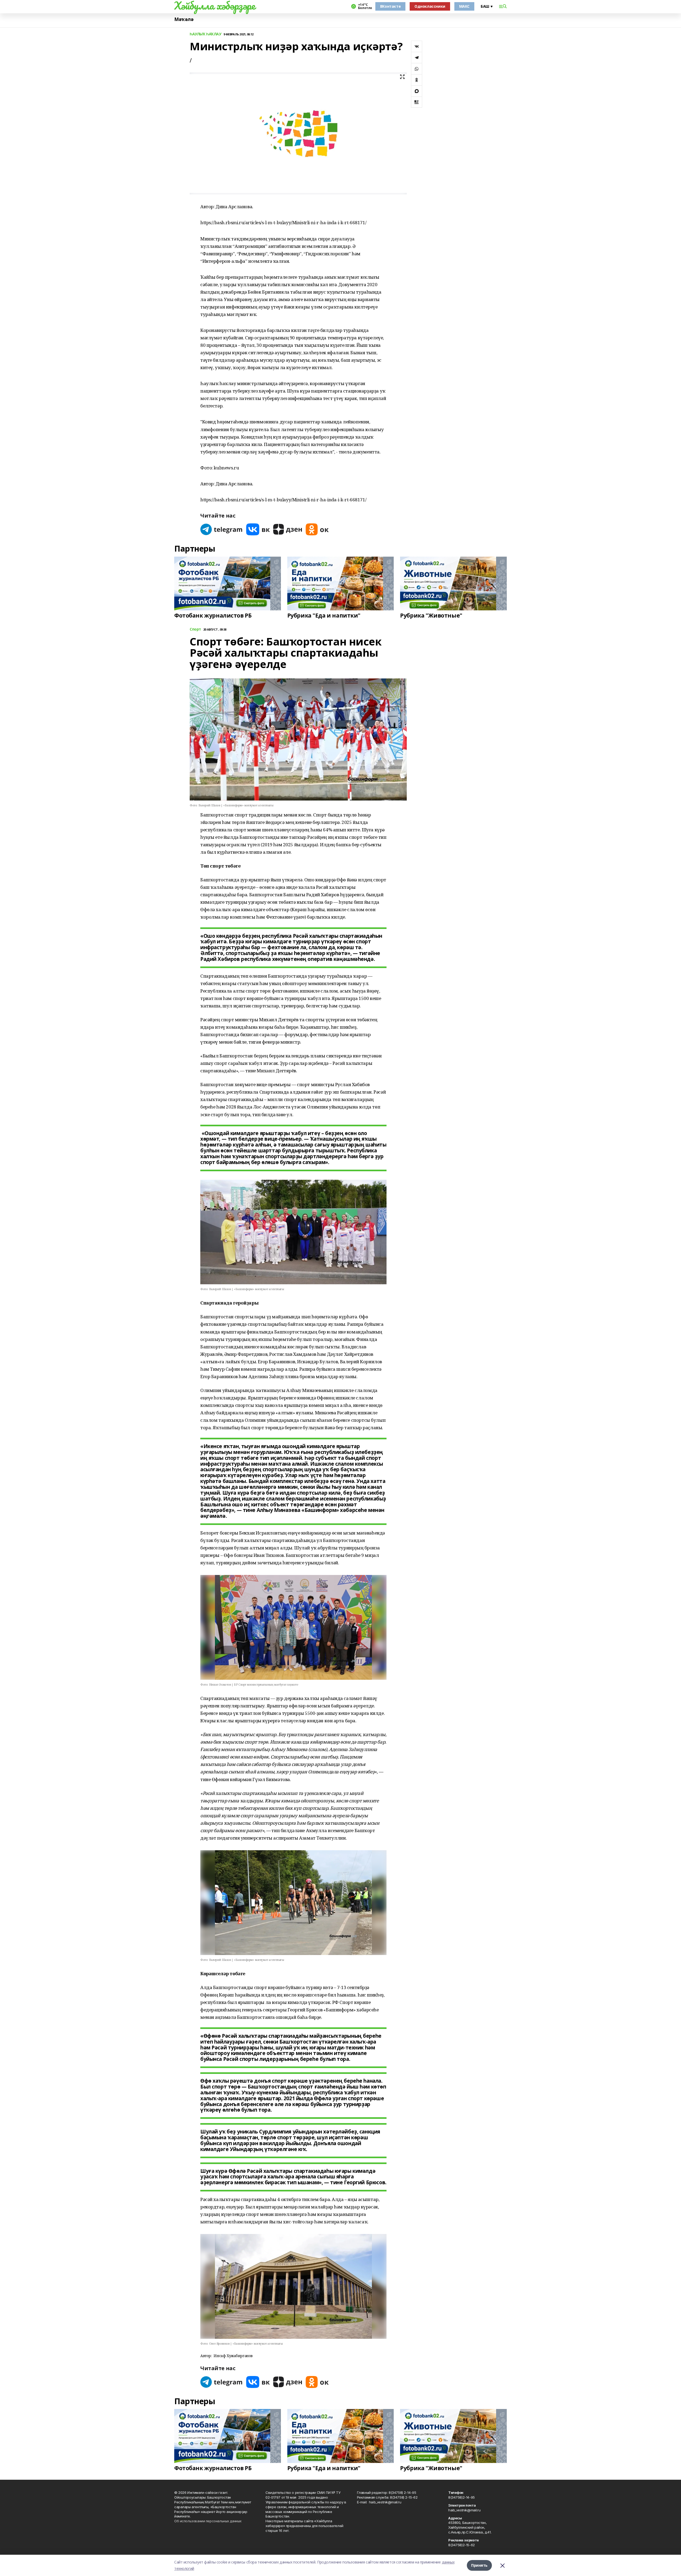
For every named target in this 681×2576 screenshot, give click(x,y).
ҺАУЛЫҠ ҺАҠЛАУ (205, 34)
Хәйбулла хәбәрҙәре (215, 6)
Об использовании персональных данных (208, 2521)
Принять (479, 2565)
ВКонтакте (390, 6)
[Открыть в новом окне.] (222, 529)
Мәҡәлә (184, 19)
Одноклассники (430, 6)
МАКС (464, 6)
